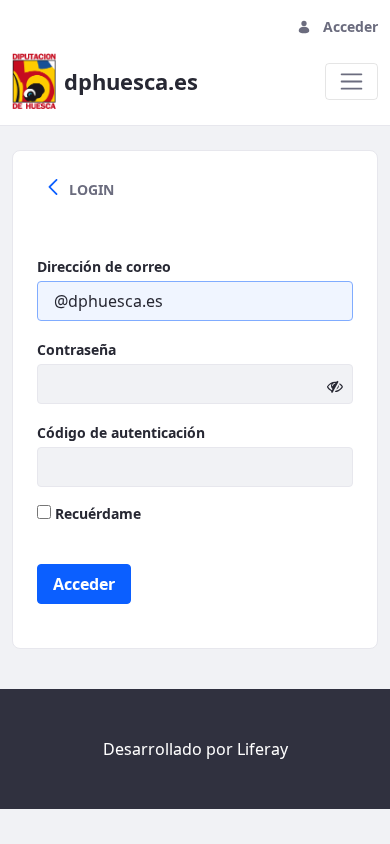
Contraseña (76, 349)
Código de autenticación (121, 432)
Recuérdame (96, 513)
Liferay (262, 749)
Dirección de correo (104, 266)
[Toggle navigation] (351, 81)
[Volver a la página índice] (53, 189)
